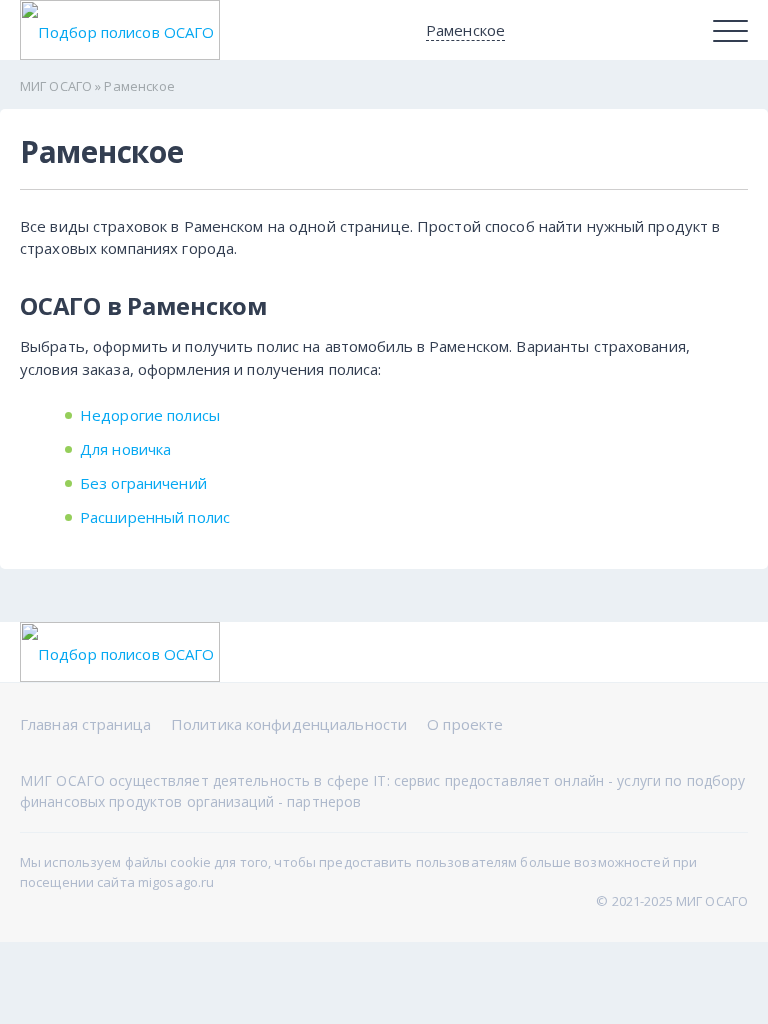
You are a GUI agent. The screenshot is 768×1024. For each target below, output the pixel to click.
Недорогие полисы (150, 415)
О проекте (465, 724)
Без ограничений (143, 483)
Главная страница (85, 724)
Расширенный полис (155, 517)
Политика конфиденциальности (289, 724)
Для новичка (125, 449)
